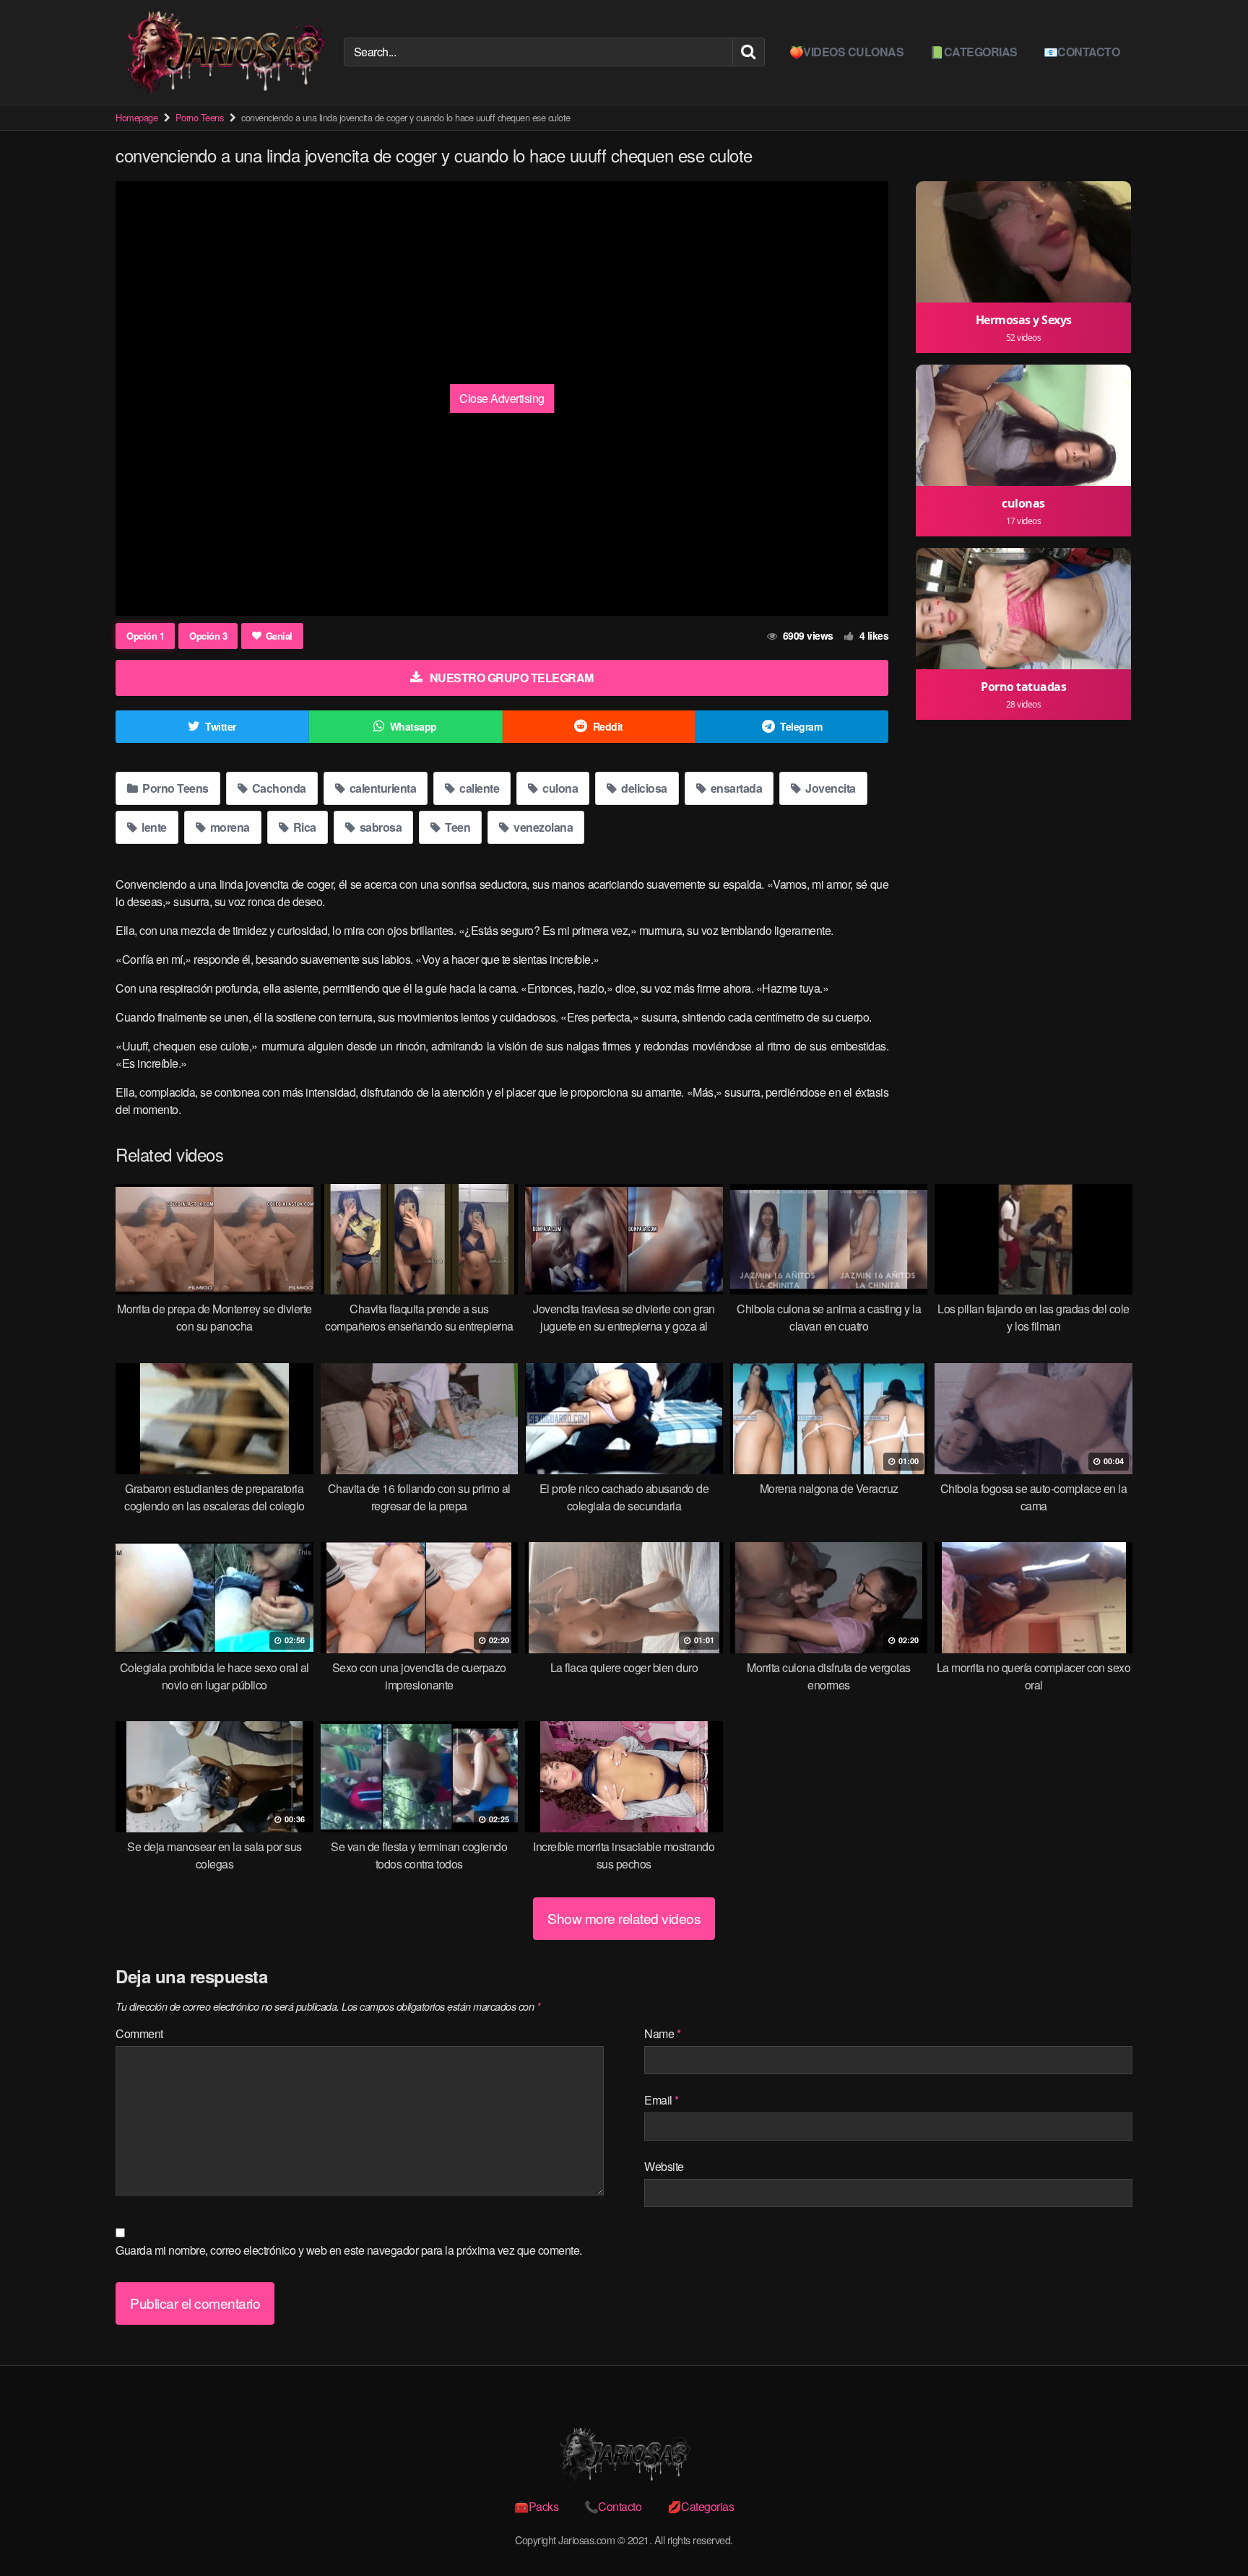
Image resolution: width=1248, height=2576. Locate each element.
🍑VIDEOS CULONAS (847, 52)
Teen (457, 827)
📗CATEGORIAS (974, 52)
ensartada (735, 788)
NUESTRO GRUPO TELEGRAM (512, 678)
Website (664, 2166)
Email (662, 2100)
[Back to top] (1208, 2530)
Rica (303, 827)
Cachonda (278, 788)
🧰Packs (536, 2506)
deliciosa (643, 788)
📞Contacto (613, 2506)
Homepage (136, 117)
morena (229, 827)
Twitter (221, 726)
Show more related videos (624, 1918)
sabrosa (379, 827)
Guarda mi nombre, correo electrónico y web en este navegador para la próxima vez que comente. (349, 2250)
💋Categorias (701, 2506)
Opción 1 (145, 636)
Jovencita (829, 788)
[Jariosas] (224, 52)
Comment (139, 2033)
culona (559, 788)
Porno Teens (200, 117)
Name (662, 2033)
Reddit (608, 726)
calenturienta (381, 788)
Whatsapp (413, 726)
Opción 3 (208, 636)
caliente (478, 788)
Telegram (801, 726)
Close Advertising (502, 398)
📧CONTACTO (1082, 52)
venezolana (542, 827)
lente (153, 827)
